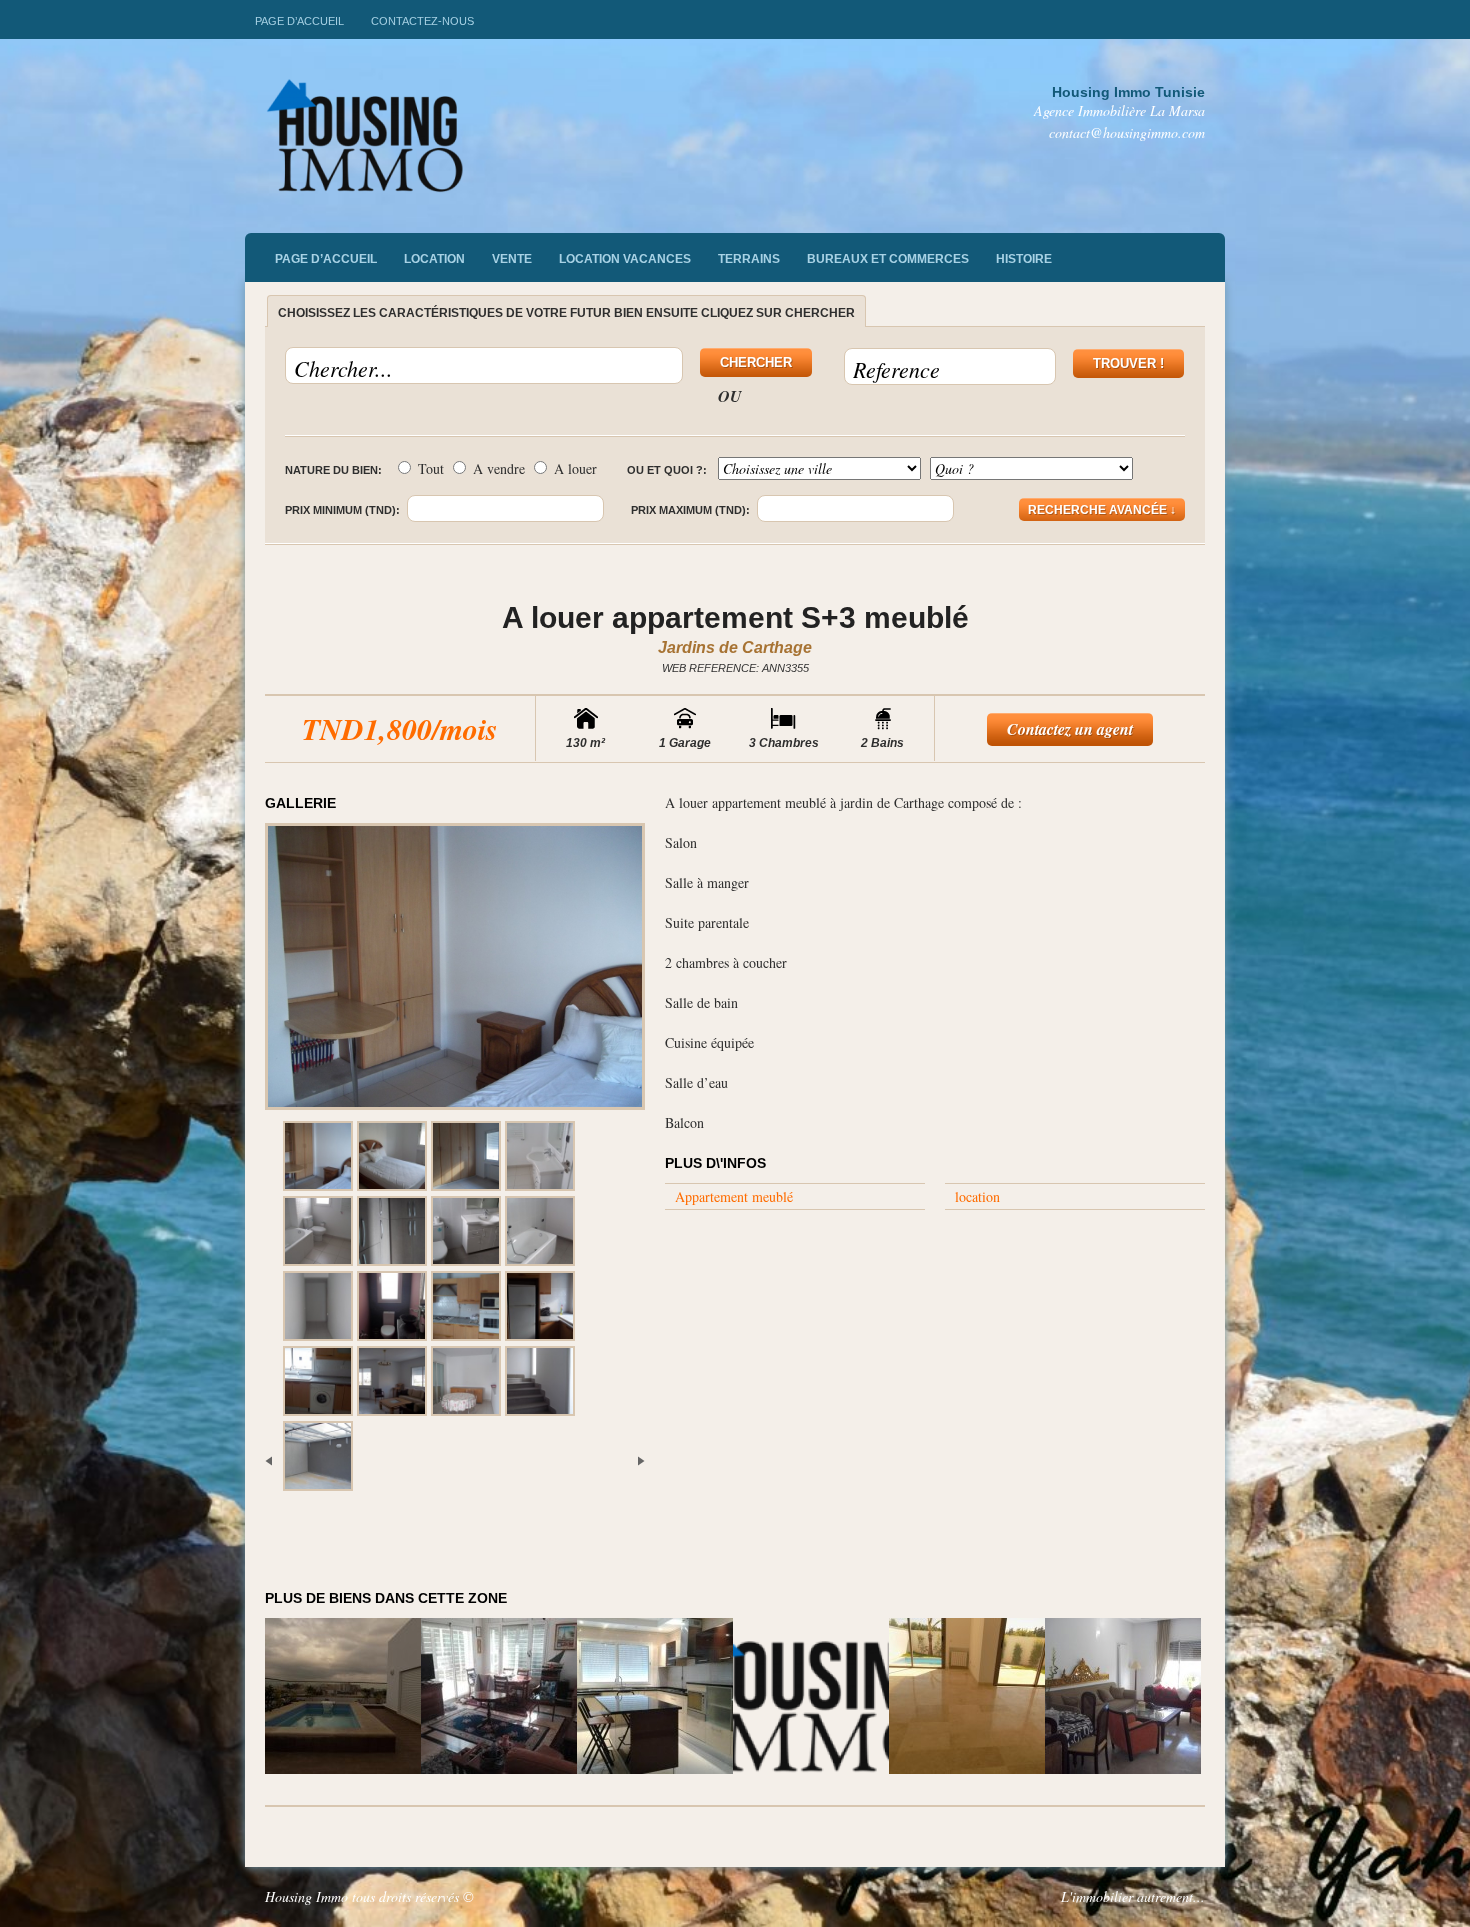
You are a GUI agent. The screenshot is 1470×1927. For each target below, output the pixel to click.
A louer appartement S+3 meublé (735, 617)
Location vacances (625, 259)
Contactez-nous (422, 21)
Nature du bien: (333, 470)
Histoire (1024, 259)
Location (434, 259)
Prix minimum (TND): (342, 510)
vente (512, 259)
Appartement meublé (734, 1196)
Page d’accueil (299, 21)
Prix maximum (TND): (690, 510)
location (977, 1196)
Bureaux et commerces (888, 259)
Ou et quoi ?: (667, 470)
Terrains (749, 259)
